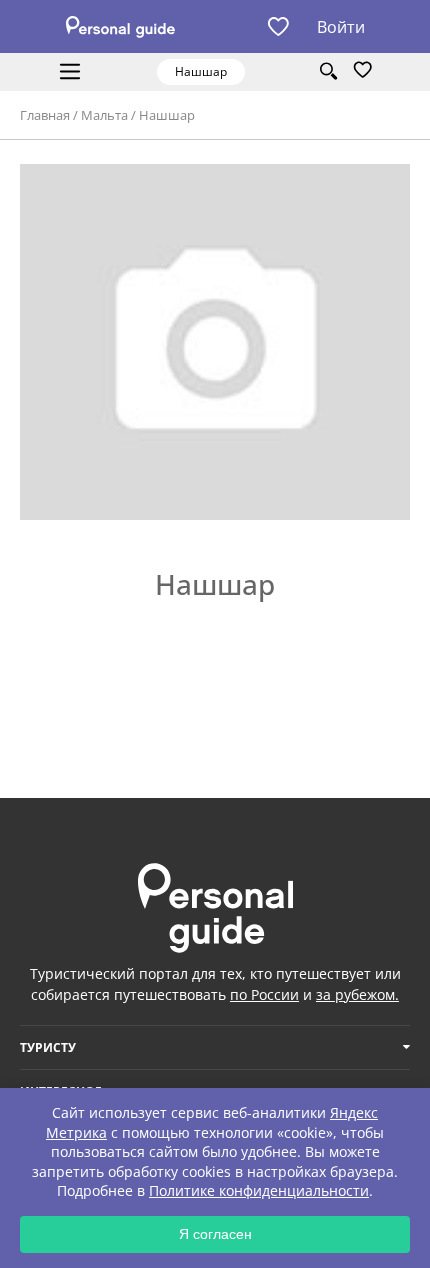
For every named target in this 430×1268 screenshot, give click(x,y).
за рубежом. (357, 994)
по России (264, 994)
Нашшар (167, 115)
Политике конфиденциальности (259, 1190)
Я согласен (215, 1234)
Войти (341, 27)
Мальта (104, 115)
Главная (45, 115)
